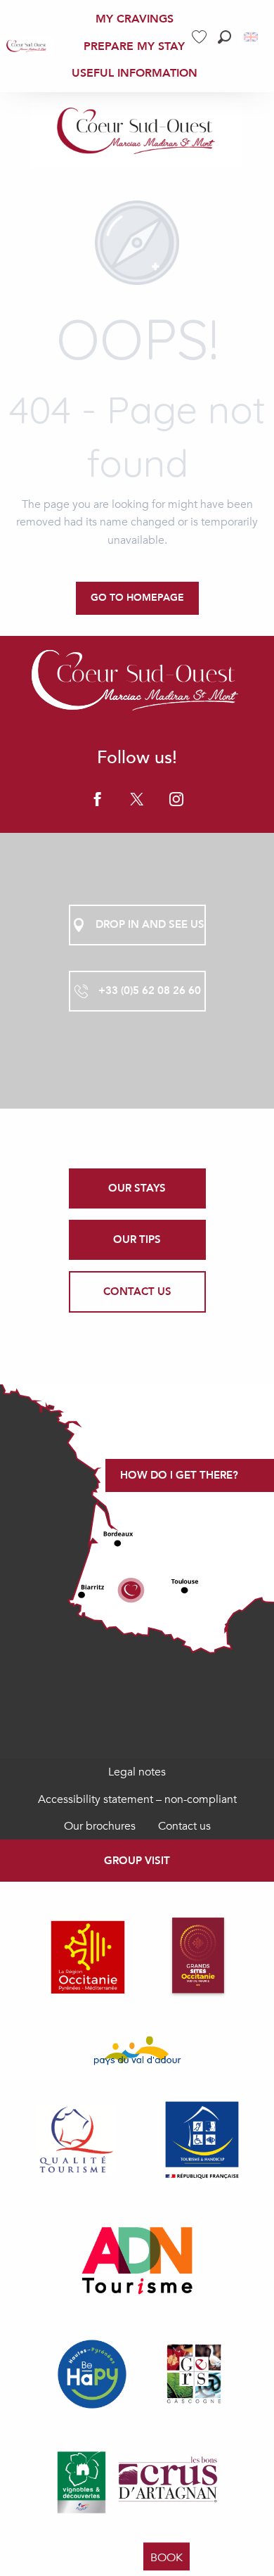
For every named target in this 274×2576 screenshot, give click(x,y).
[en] (252, 37)
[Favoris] (201, 37)
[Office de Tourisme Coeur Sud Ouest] (137, 132)
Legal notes (137, 1772)
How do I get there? (179, 1475)
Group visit (137, 1861)
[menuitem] (27, 46)
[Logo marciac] (137, 683)
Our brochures (100, 1826)
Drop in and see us (150, 924)
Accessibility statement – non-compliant (137, 1799)
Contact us (184, 1826)
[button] (224, 37)
